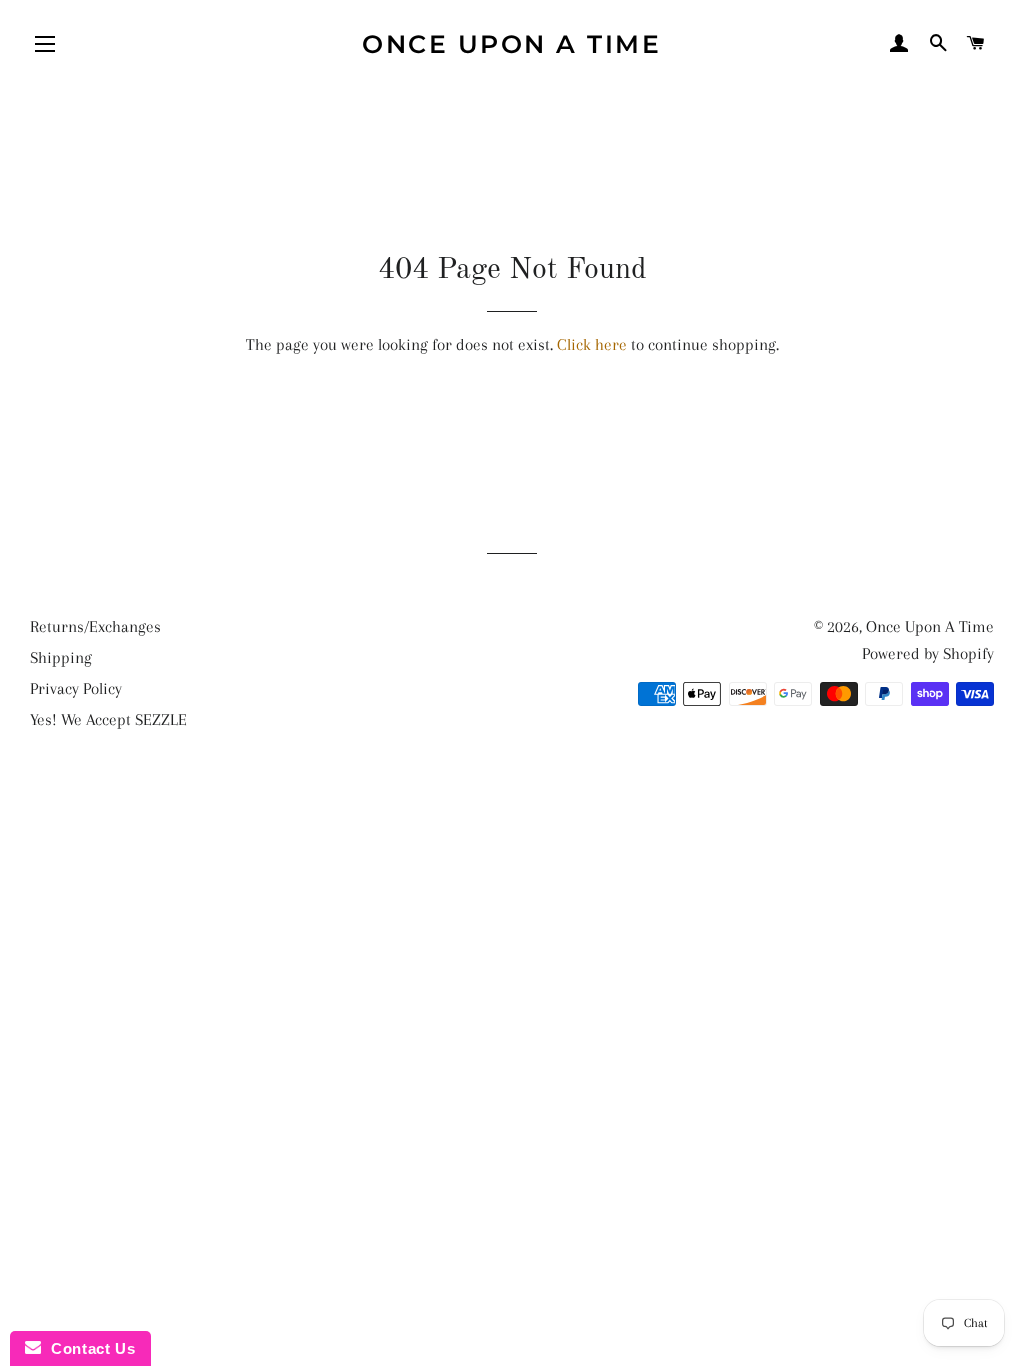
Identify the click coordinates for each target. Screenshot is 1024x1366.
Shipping (61, 657)
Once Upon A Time (511, 44)
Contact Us (88, 1348)
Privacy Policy (76, 688)
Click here (592, 344)
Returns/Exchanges (95, 626)
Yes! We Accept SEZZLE (108, 719)
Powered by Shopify (928, 653)
